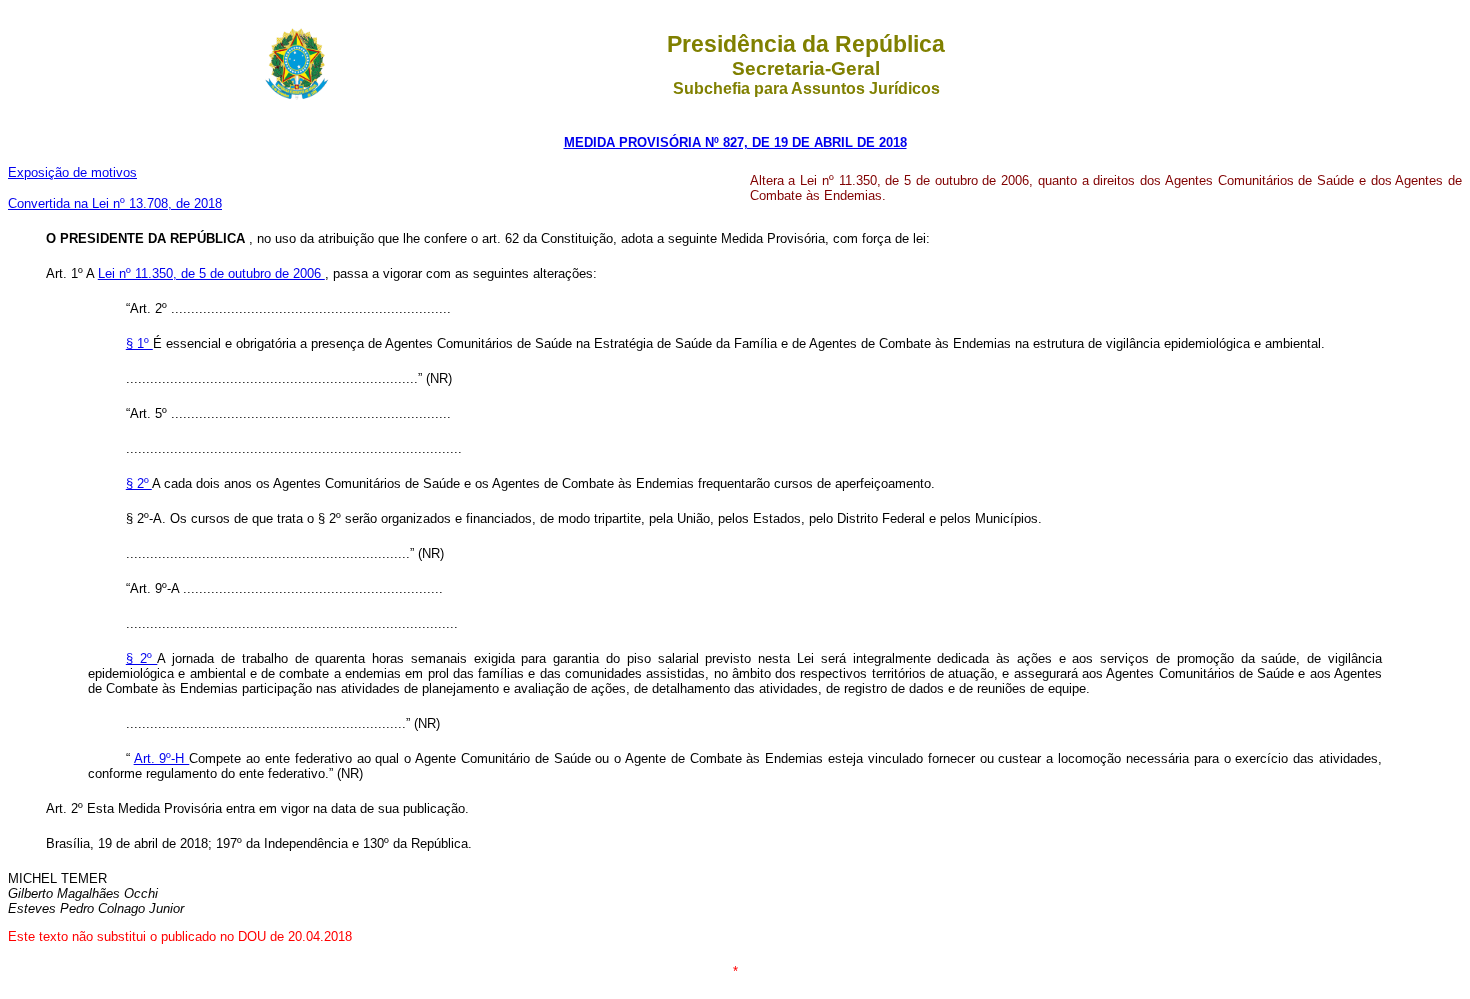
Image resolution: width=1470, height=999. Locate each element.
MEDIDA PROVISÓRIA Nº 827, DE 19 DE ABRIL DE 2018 (735, 142)
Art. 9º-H (162, 758)
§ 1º (139, 343)
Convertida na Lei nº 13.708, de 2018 (115, 203)
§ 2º (139, 483)
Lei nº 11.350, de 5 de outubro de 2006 (211, 273)
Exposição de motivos (72, 172)
